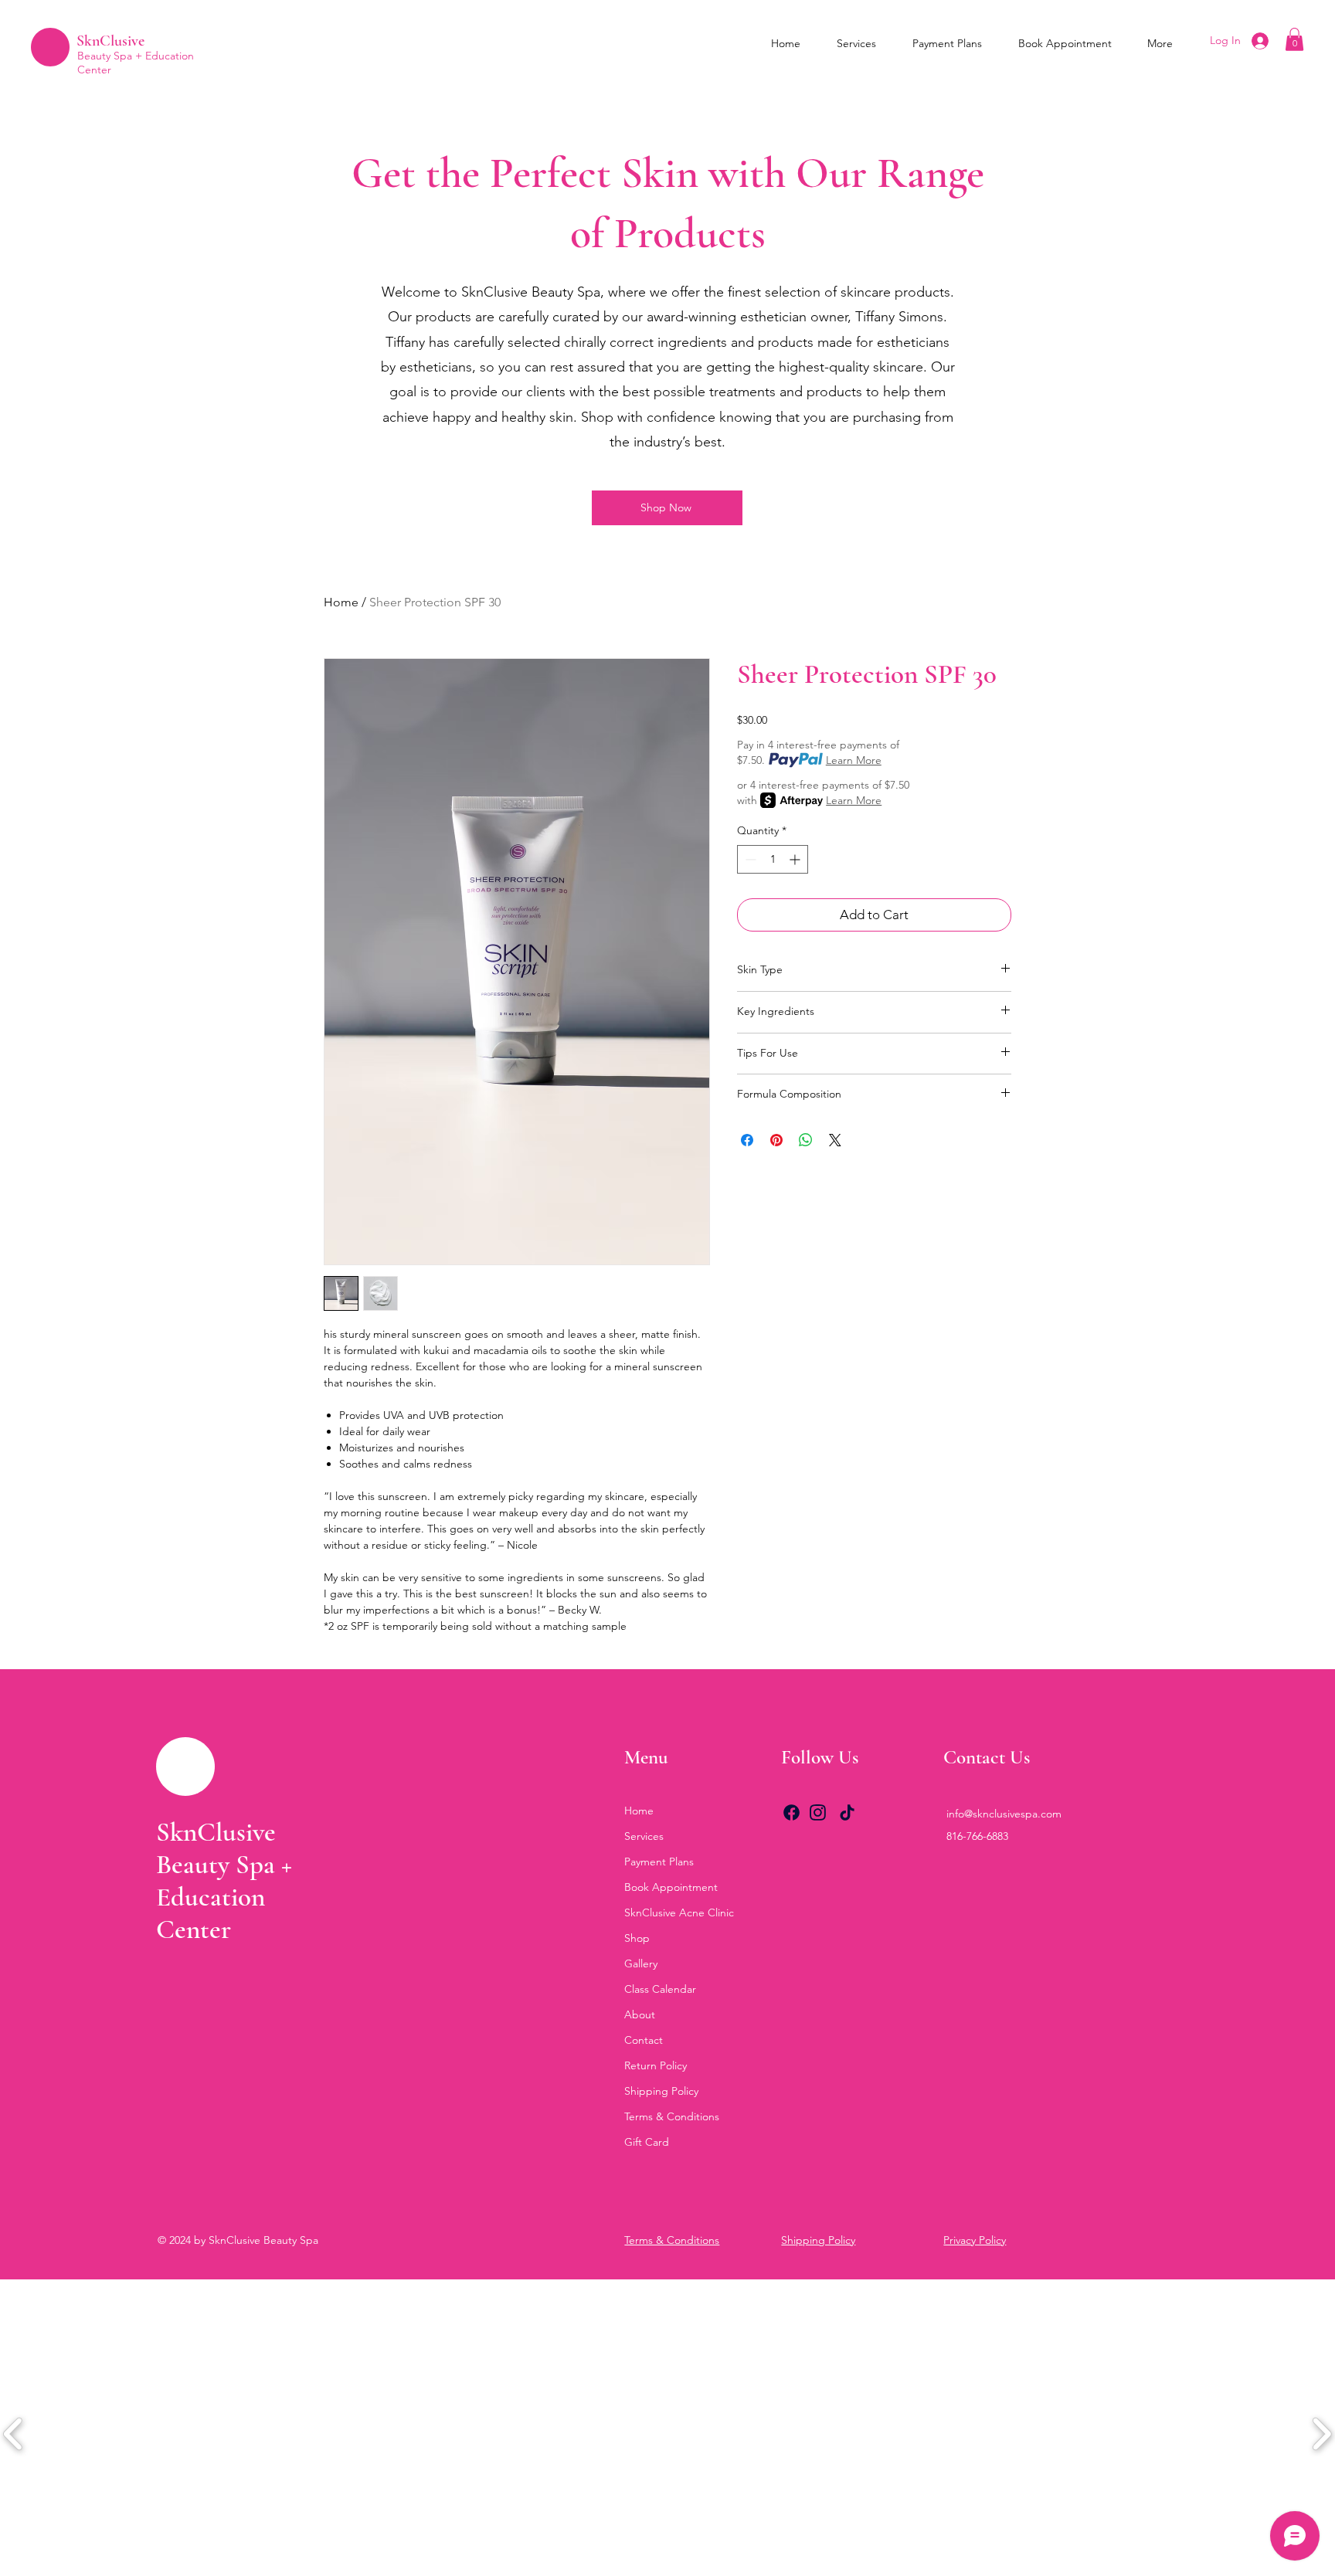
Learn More (854, 760)
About (640, 2014)
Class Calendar (660, 1989)
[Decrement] (749, 859)
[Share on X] (835, 1140)
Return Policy (656, 2065)
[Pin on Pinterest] (776, 1140)
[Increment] (796, 859)
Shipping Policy (661, 2091)
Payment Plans (659, 1862)
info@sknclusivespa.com (1004, 1814)
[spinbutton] (773, 859)
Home (341, 602)
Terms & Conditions (672, 2116)
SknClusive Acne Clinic (679, 1912)
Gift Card (647, 2142)
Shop (637, 1938)
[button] (1294, 39)
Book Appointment (671, 1887)
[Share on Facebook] (747, 1140)
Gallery (641, 1963)
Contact (644, 2040)
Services (644, 1836)
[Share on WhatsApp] (806, 1140)
